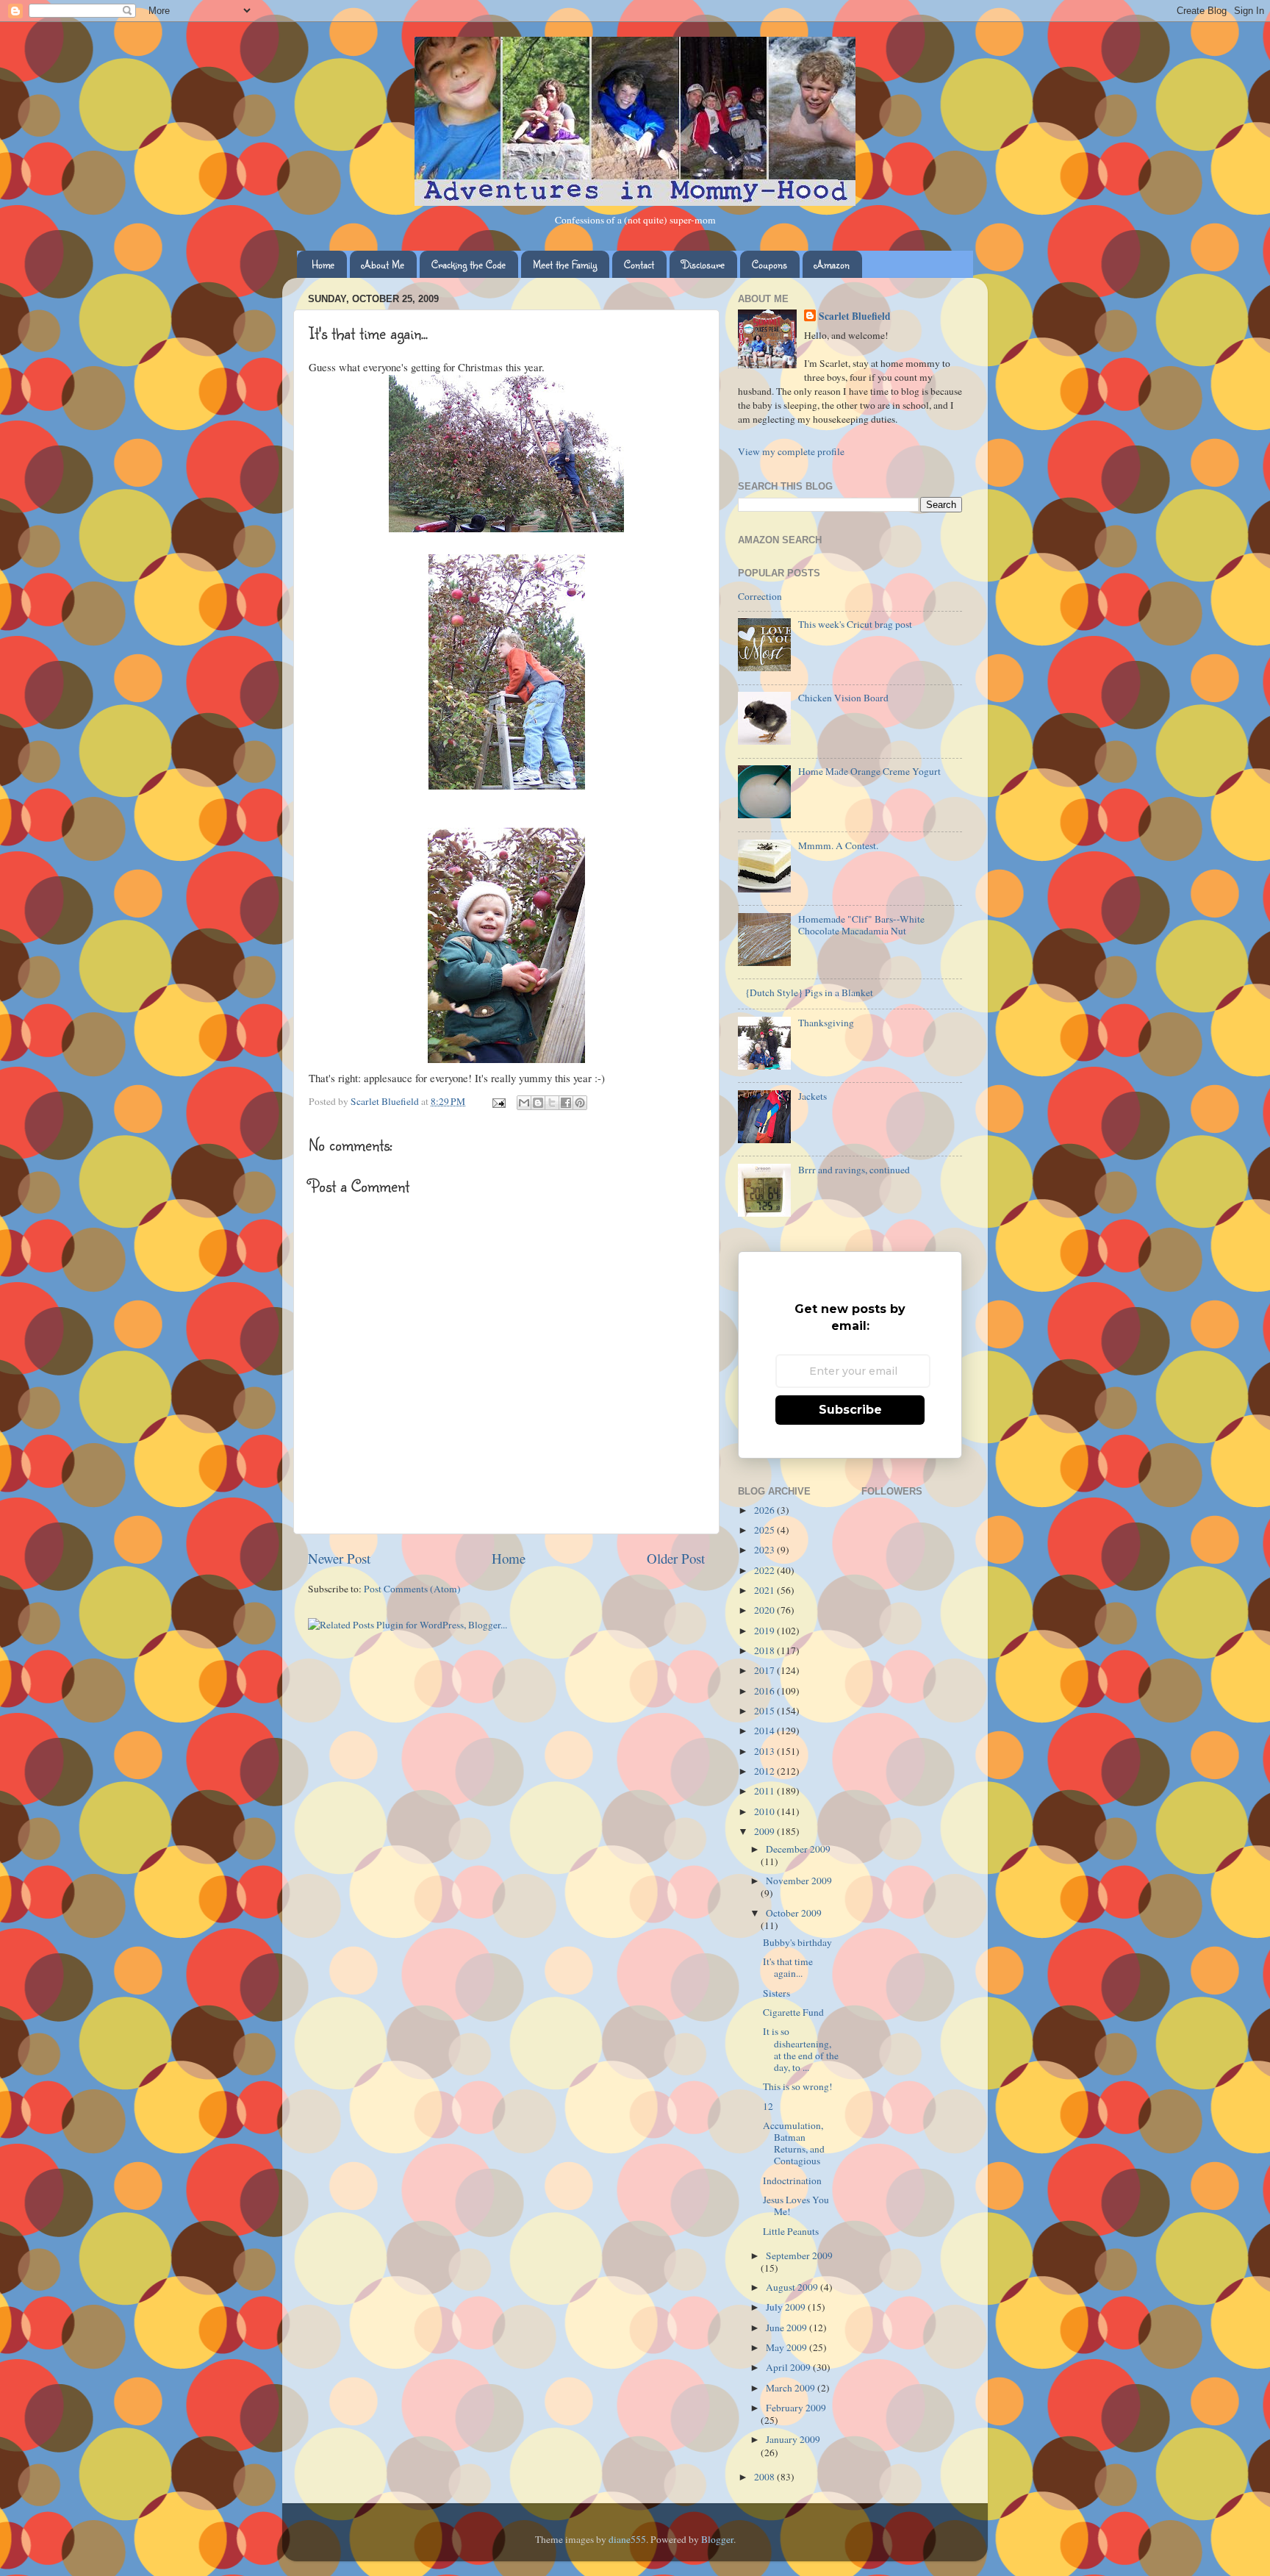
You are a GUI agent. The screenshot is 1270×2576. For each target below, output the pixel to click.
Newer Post (339, 1558)
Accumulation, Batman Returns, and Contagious (794, 2143)
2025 (765, 1530)
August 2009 (793, 2287)
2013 (765, 1751)
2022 (765, 1570)
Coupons (769, 264)
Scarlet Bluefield (855, 316)
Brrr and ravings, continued (854, 1170)
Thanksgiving (826, 1023)
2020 (765, 1610)
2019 (765, 1631)
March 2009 (792, 2388)
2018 (765, 1650)
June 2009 (788, 2328)
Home (323, 264)
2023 (765, 1550)
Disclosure (703, 264)
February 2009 (796, 2408)
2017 (765, 1670)
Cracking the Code (469, 264)
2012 (765, 1771)
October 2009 (794, 1913)
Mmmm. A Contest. (838, 845)
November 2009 (799, 1881)
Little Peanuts (791, 2231)
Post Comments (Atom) (412, 1589)
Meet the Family (565, 264)
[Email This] (524, 1103)
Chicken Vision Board (843, 698)
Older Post (676, 1558)
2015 (765, 1711)
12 (768, 2106)
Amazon (832, 264)
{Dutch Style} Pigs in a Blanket (809, 992)
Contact (639, 264)
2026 (765, 1510)
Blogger (717, 2539)
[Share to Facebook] (566, 1103)
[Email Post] (498, 1101)
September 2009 (799, 2255)
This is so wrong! (798, 2086)
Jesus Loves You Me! (796, 2205)
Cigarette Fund (793, 2012)
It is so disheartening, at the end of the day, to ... (801, 2049)
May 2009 (788, 2347)
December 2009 (798, 1849)
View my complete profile (791, 451)
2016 (765, 1691)
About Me (383, 264)
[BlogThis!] (538, 1103)
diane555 (627, 2539)
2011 (765, 1791)
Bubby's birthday (797, 1942)
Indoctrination (792, 2180)
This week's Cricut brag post (855, 624)
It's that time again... (788, 1967)
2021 (765, 1590)
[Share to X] (552, 1103)
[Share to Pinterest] (580, 1103)
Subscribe (850, 1410)
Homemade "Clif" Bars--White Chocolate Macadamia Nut (861, 925)
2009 (765, 1831)
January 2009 (793, 2439)
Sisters (776, 1993)
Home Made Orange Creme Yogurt (869, 771)
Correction (760, 596)
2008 (765, 2477)
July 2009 (787, 2307)
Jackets (812, 1096)
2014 (765, 1731)
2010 (765, 1811)
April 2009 (789, 2367)
